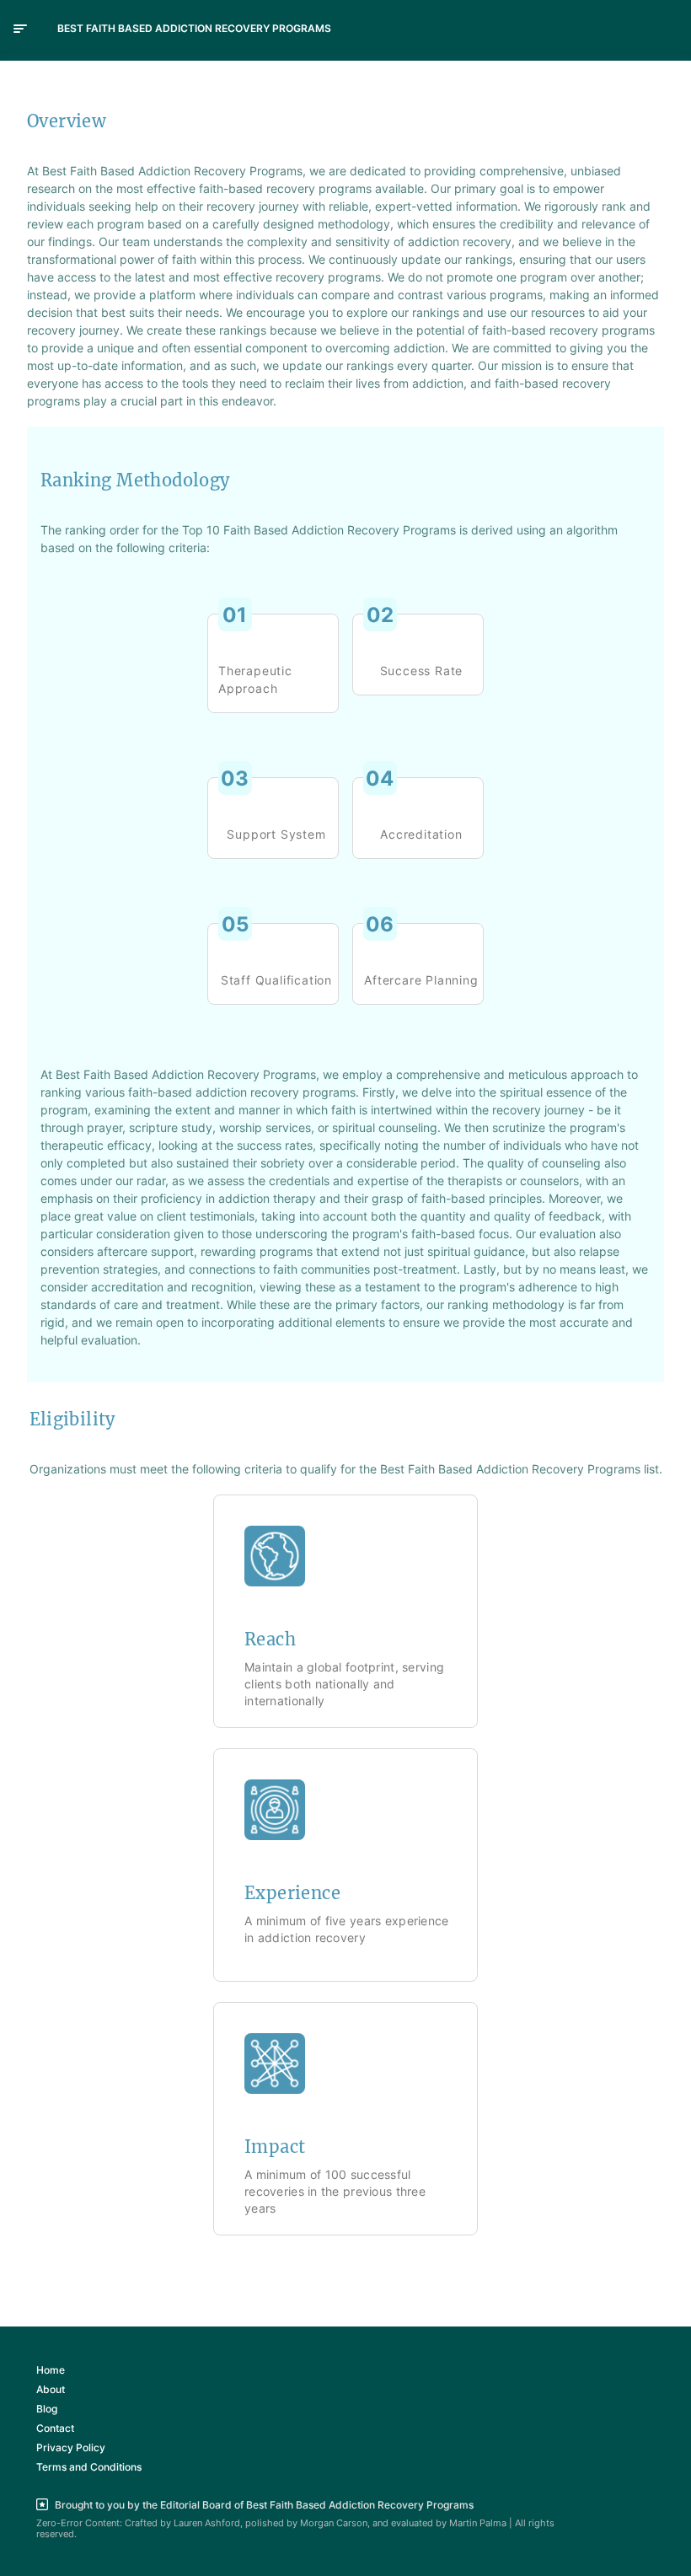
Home (51, 2370)
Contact (55, 2428)
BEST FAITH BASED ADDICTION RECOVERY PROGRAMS (194, 28)
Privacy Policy (71, 2447)
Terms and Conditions (89, 2467)
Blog (47, 2409)
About (51, 2389)
